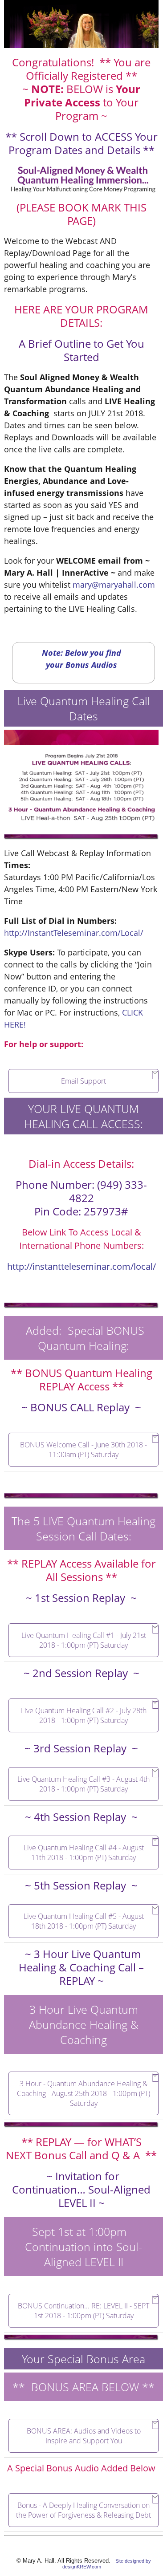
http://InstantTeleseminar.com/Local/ (74, 933)
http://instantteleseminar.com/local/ (81, 1266)
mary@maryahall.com (114, 585)
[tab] (83, 1081)
